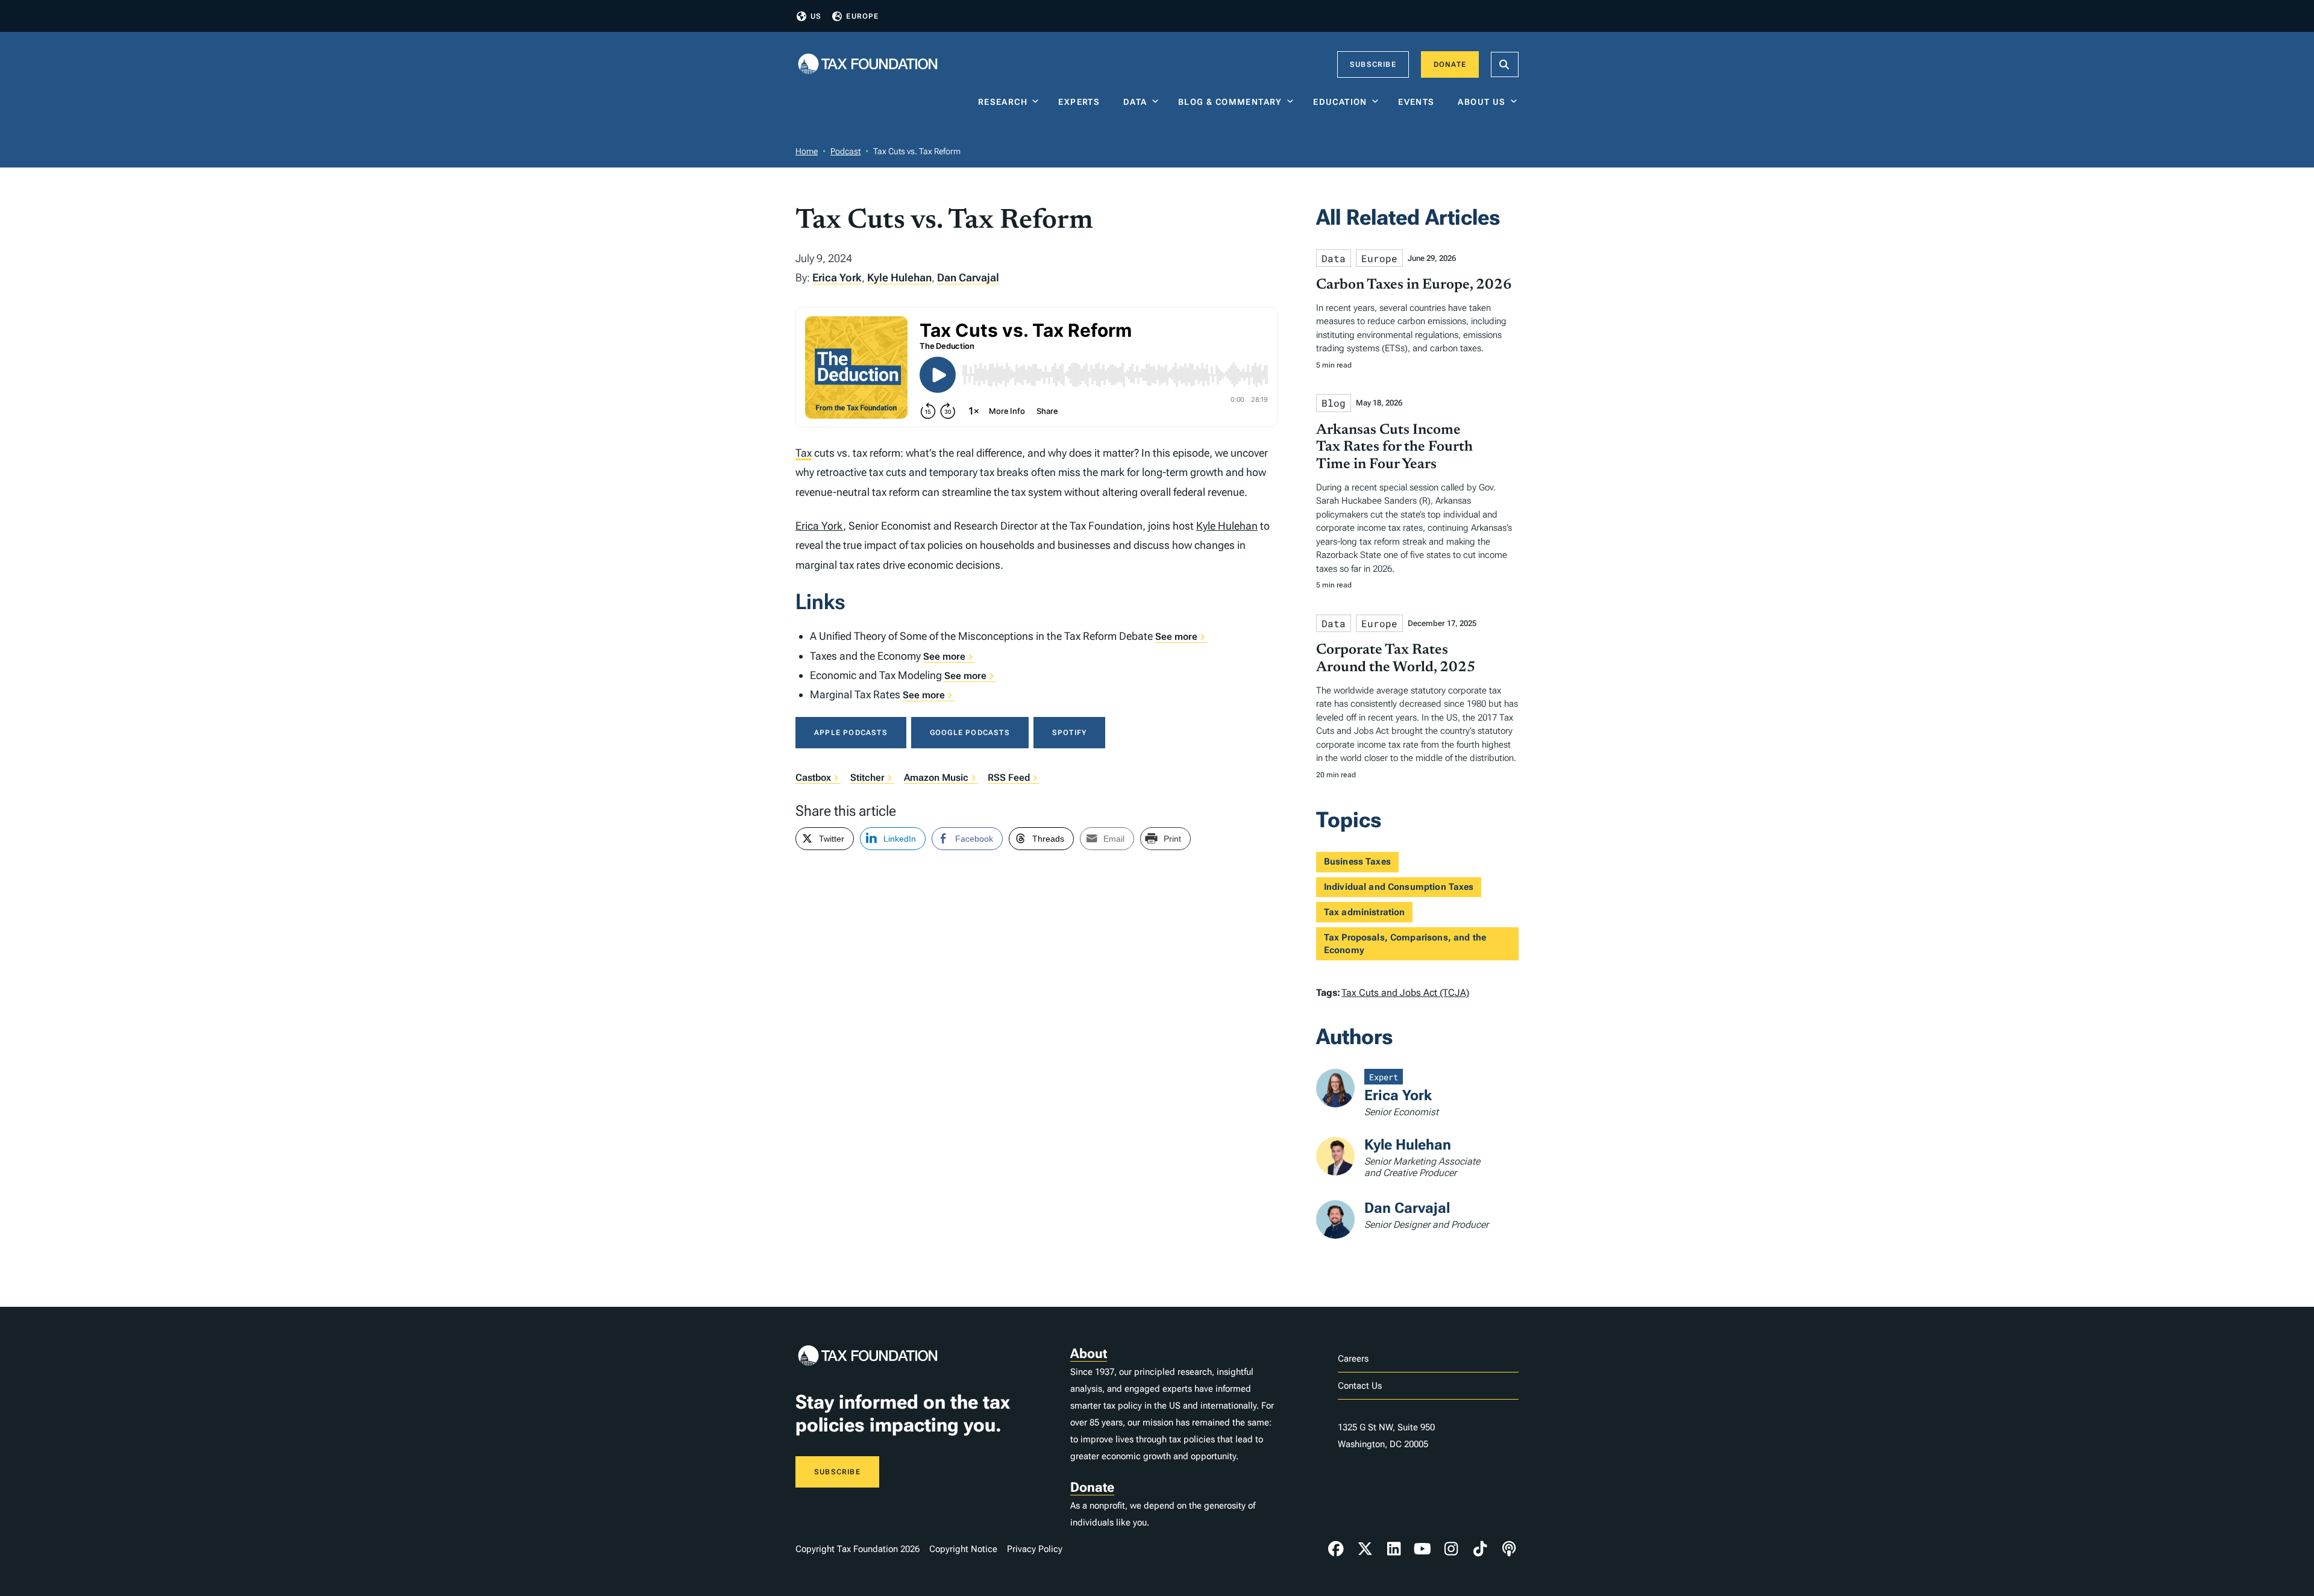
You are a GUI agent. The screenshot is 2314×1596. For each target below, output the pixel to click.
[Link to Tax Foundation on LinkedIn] (1394, 1549)
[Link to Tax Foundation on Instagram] (1451, 1549)
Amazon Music (936, 778)
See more (1176, 637)
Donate (1450, 64)
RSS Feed (1009, 778)
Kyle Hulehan (899, 277)
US (816, 16)
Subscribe (1373, 64)
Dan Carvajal (968, 277)
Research (1003, 102)
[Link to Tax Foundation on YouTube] (1423, 1549)
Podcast (845, 151)
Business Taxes (1357, 862)
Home (807, 151)
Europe (862, 16)
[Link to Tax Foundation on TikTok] (1480, 1549)
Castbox (813, 778)
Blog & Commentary (1230, 102)
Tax (804, 453)
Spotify (1069, 733)
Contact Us (1360, 1386)
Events (1419, 102)
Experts (1082, 102)
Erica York (837, 277)
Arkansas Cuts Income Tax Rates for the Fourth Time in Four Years (1394, 448)
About (1089, 1353)
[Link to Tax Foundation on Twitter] (1365, 1549)
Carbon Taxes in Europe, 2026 (1414, 285)
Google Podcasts (970, 733)
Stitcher (867, 778)
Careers (1353, 1359)
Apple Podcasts (851, 733)
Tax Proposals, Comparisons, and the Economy (1405, 944)
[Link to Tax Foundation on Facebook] (1336, 1549)
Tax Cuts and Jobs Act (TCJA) (1405, 993)
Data (1135, 102)
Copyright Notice (963, 1549)
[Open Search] (1505, 64)
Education (1340, 102)
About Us (1482, 102)
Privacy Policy (1035, 1549)
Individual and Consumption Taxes (1399, 887)
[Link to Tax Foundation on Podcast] (1509, 1549)
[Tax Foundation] (868, 65)
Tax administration (1365, 912)
